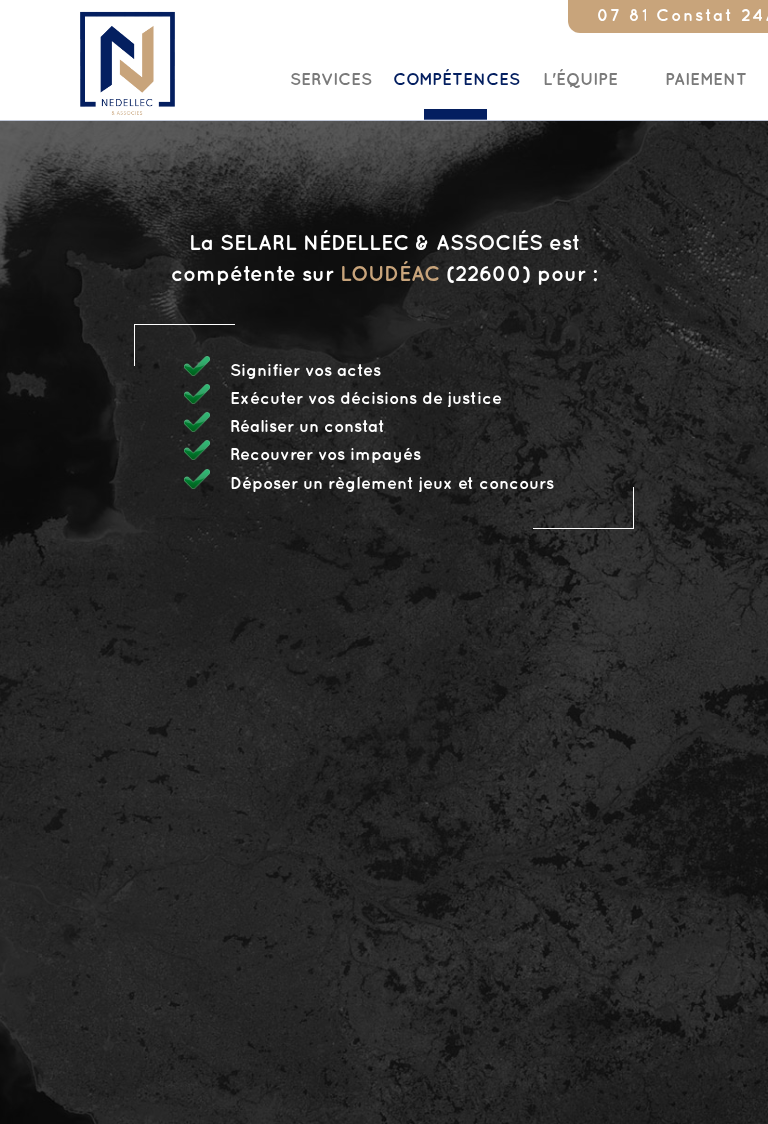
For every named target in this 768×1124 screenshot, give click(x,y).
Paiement (706, 80)
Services (331, 80)
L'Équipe (580, 80)
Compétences (456, 80)
